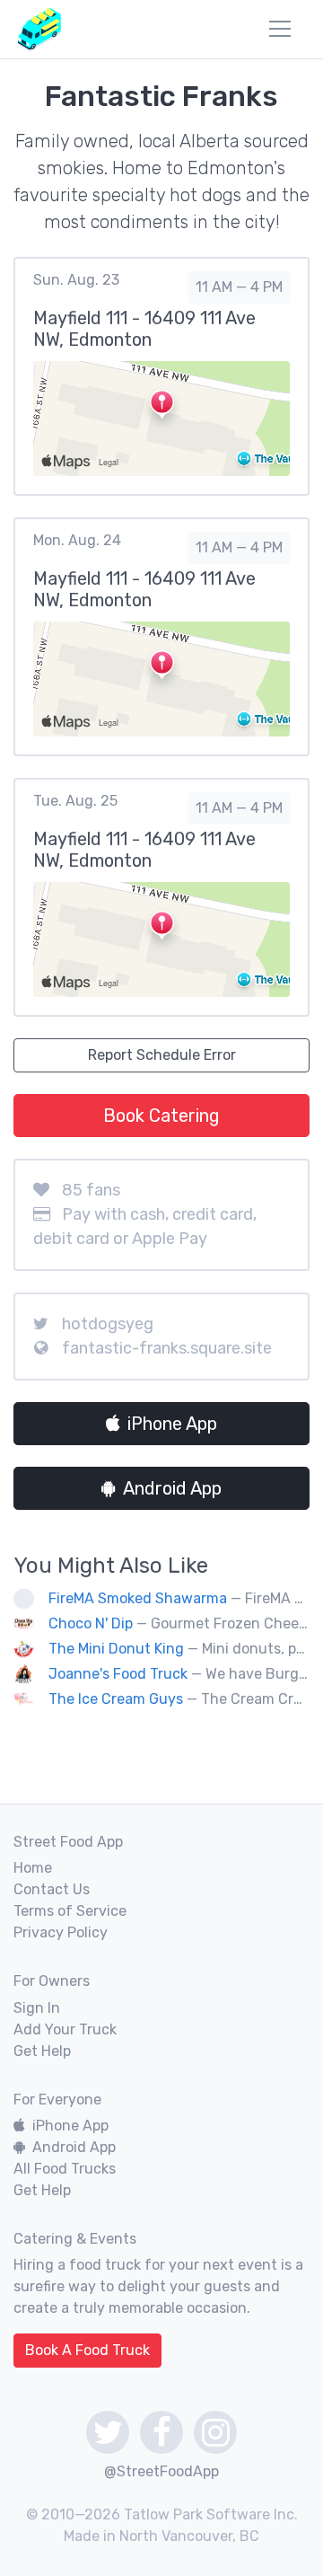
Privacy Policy (61, 1932)
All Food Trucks (65, 2169)
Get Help (42, 2051)
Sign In (37, 2008)
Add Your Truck (65, 2029)
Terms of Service (70, 1911)
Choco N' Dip (91, 1623)
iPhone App (172, 1424)
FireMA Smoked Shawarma (138, 1598)
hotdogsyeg (108, 1324)
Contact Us (52, 1889)
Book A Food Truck (87, 2350)
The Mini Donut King (116, 1649)
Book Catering (161, 1116)
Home (33, 1868)
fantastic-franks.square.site (167, 1348)
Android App (172, 1488)
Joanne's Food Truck (118, 1674)
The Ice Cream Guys (116, 1699)
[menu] (280, 29)
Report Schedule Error (162, 1055)
